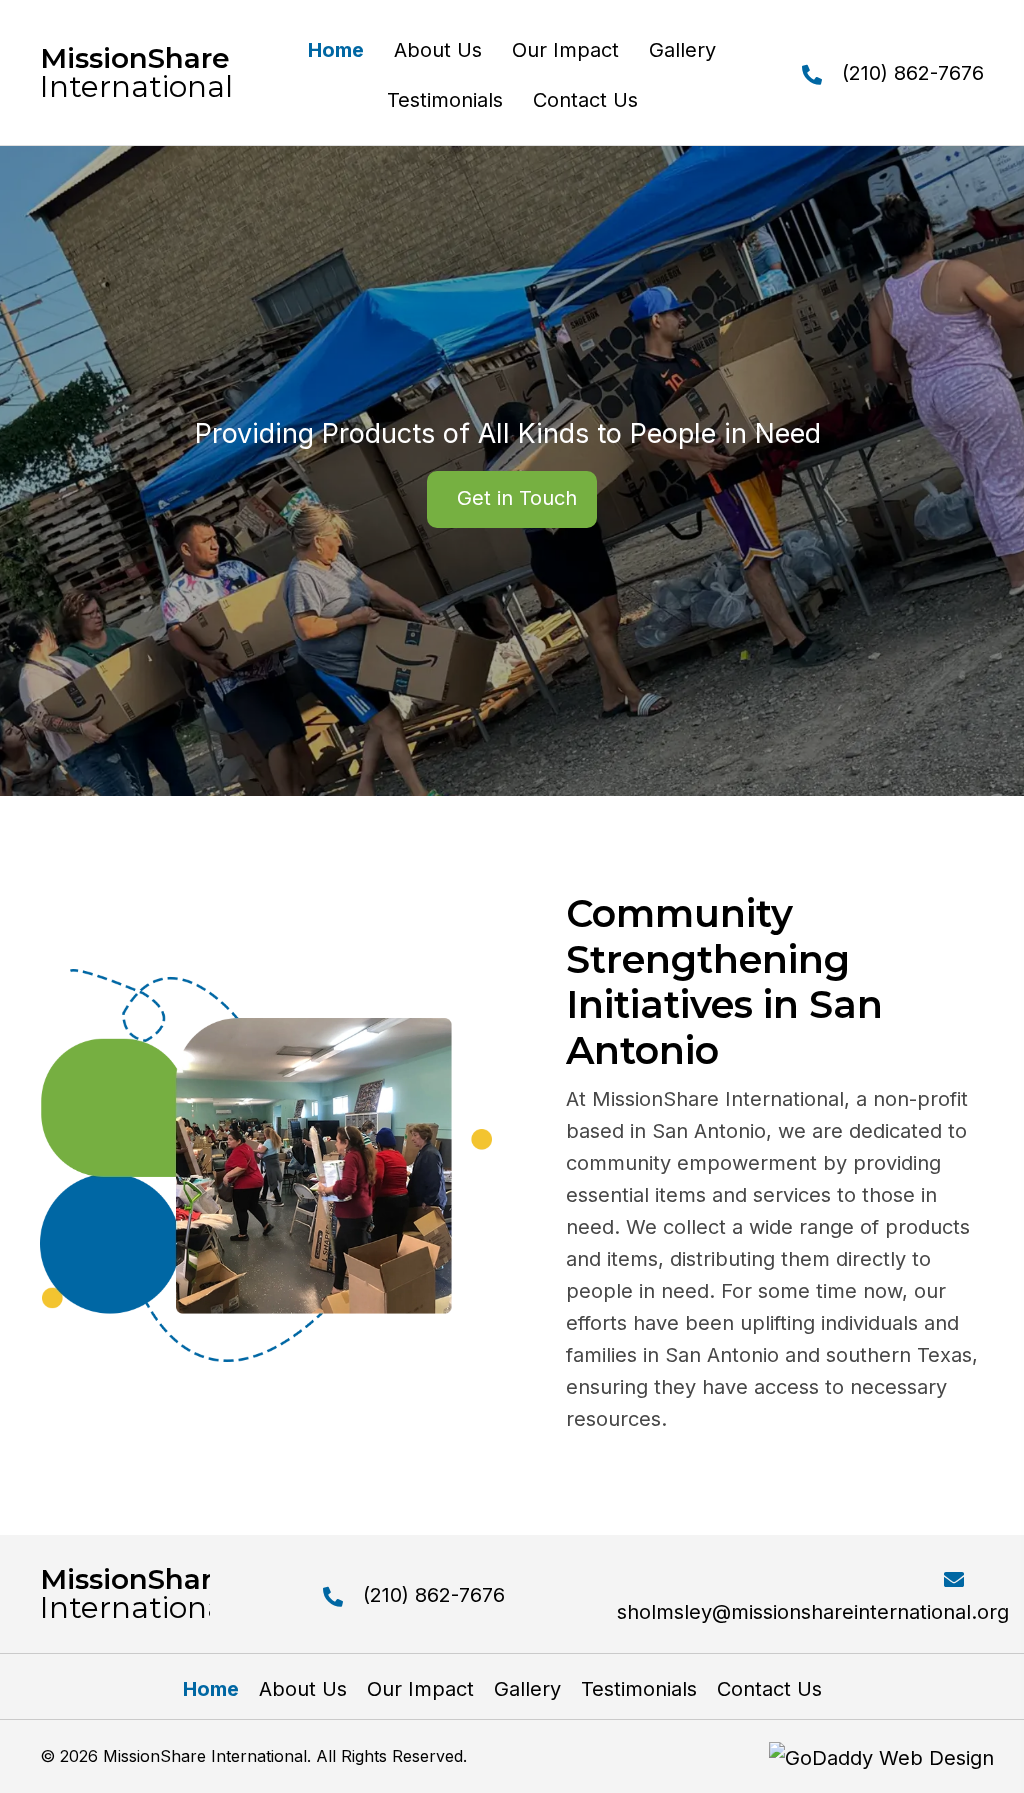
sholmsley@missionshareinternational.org (813, 1612)
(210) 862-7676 (913, 73)
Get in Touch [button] (517, 498)
